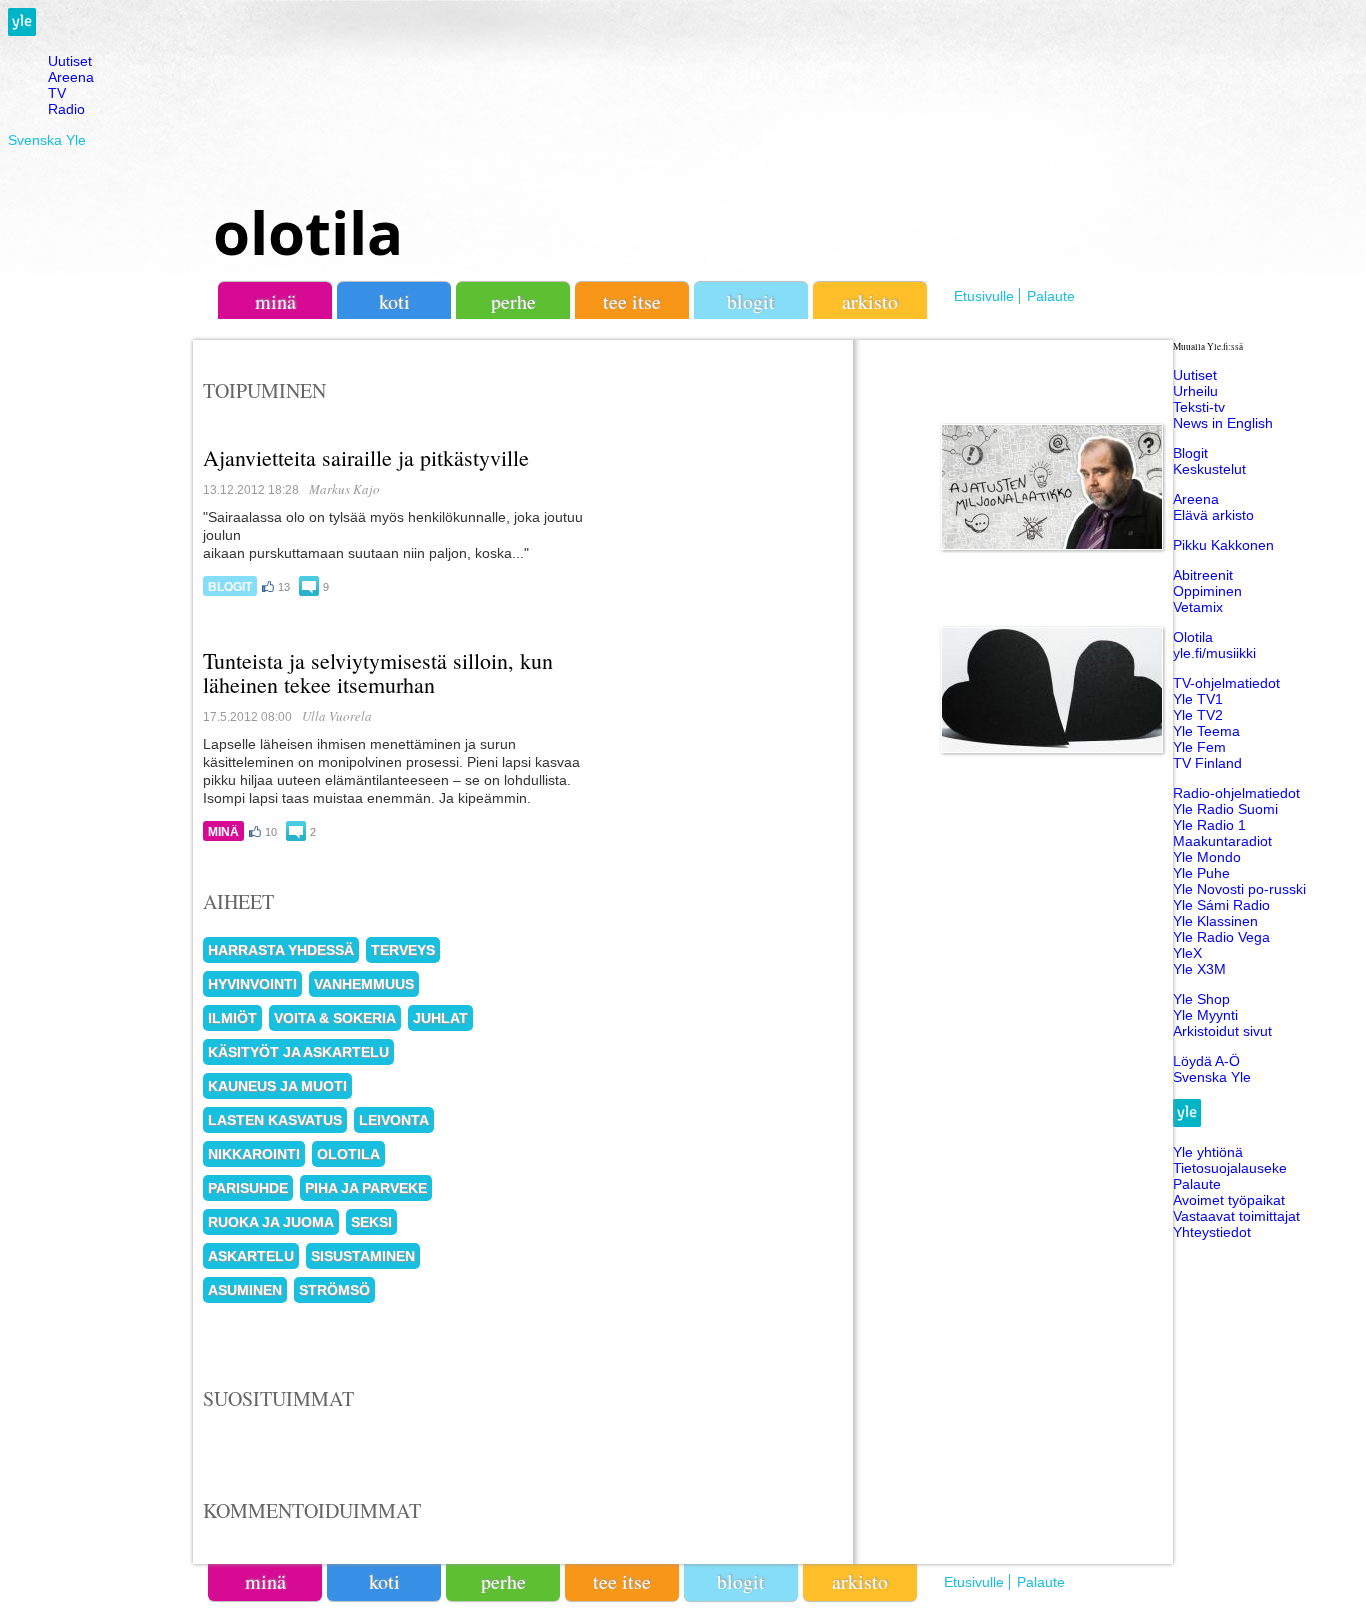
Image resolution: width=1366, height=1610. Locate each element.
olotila (308, 232)
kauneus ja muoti (277, 1086)
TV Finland (1207, 763)
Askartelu (251, 1256)
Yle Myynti (1205, 1015)
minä (275, 301)
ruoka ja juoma (271, 1222)
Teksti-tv (1199, 407)
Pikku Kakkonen (1223, 545)
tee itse (632, 301)
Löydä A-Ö (1206, 1061)
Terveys (403, 950)
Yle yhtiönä (1208, 1152)
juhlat (440, 1018)
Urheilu (1195, 391)
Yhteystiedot (1212, 1232)
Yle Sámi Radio (1221, 905)
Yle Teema (1206, 731)
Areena (71, 77)
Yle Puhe (1201, 873)
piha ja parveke (366, 1188)
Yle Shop (1201, 999)
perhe (513, 301)
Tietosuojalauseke (1230, 1168)
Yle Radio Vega (1221, 937)
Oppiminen (1207, 591)
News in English (1223, 423)
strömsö (334, 1290)
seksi (371, 1222)
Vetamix (1198, 607)
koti (394, 301)
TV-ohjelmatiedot (1226, 683)
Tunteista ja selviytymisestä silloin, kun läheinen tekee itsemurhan (378, 672)
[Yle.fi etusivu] (22, 31)
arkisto (870, 301)
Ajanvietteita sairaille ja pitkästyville (366, 457)
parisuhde (248, 1188)
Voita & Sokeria (335, 1018)
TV (57, 93)
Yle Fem (1199, 747)
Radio (66, 109)
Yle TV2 (1198, 715)
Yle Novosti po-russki (1239, 889)
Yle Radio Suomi (1225, 809)
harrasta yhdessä (281, 950)
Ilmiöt (232, 1018)
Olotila (1193, 637)
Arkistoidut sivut (1222, 1031)
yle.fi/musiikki (1214, 653)
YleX (1187, 953)
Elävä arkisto (1213, 515)
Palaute (1051, 296)
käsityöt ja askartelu (298, 1052)
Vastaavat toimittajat (1236, 1216)
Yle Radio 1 (1209, 825)
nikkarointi (254, 1154)
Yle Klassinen (1215, 921)
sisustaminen (363, 1256)
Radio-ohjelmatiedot (1236, 793)
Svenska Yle (47, 140)
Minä (223, 832)
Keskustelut (1209, 469)
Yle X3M (1199, 969)
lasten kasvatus (275, 1120)
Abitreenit (1203, 575)
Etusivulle (984, 296)
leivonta (394, 1120)
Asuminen (245, 1290)
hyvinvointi (252, 984)
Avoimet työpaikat (1229, 1200)
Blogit (751, 301)
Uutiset (70, 61)
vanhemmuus (364, 984)
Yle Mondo (1207, 857)
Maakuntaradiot (1222, 841)
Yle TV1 (1198, 699)
